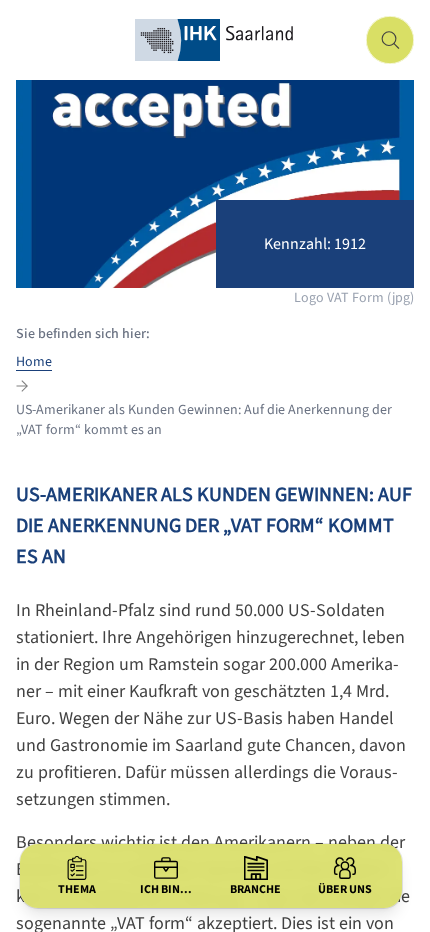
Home (34, 362)
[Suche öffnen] (390, 40)
